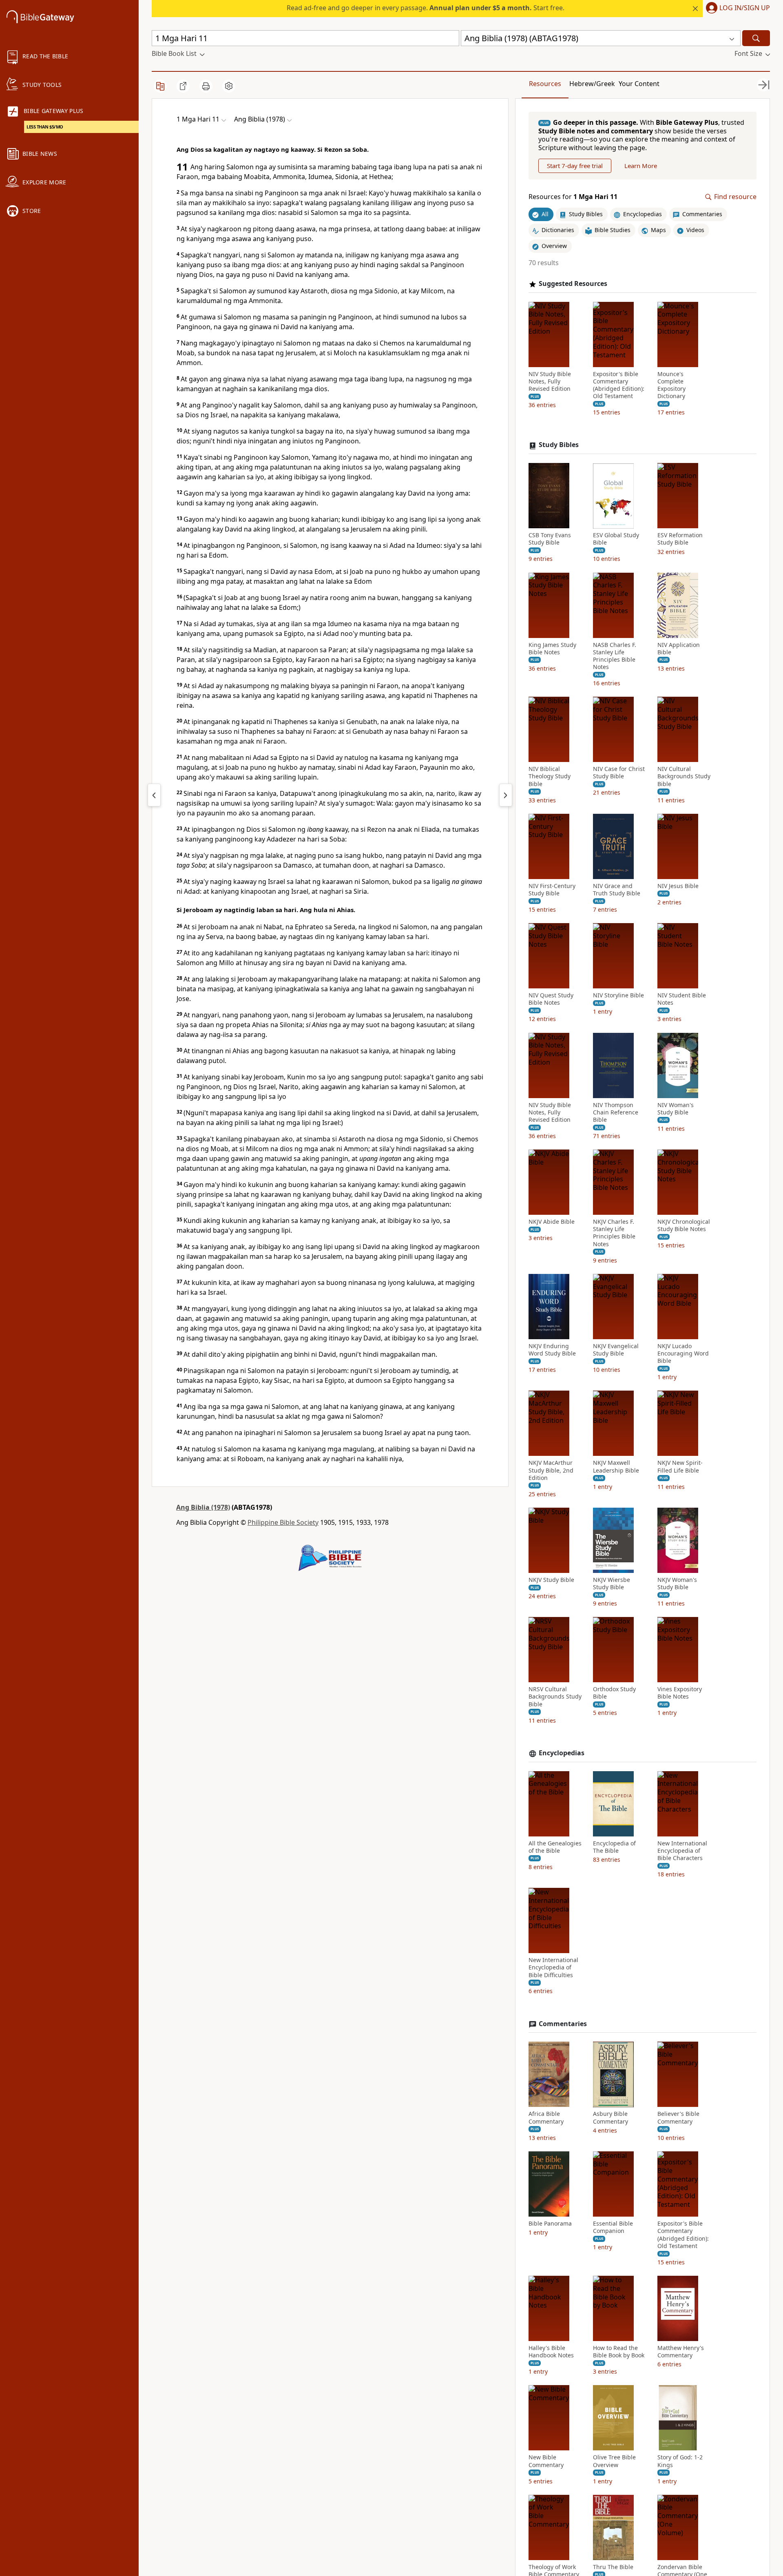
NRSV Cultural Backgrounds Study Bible (555, 1697)
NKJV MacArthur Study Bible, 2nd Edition (551, 1471)
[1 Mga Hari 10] (154, 795)
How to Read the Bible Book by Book (619, 2352)
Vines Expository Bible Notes (680, 1693)
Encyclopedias (562, 1753)
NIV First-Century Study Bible (552, 890)
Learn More (641, 166)
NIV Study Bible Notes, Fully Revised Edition (550, 381)
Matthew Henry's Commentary (681, 2352)
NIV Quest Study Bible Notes (551, 999)
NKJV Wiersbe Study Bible (612, 1584)
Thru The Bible (613, 2567)
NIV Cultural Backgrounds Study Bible (684, 777)
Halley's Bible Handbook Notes (551, 2352)
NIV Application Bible (679, 649)
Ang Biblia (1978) (203, 1507)
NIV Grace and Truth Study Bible (617, 890)
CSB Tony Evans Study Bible (550, 539)
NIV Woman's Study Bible (676, 1109)
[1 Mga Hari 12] (506, 795)
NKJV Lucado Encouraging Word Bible (683, 1353)
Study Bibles (559, 445)
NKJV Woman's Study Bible (677, 1584)
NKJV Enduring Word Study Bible (552, 1350)
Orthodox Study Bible (614, 1693)
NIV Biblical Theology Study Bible (550, 777)
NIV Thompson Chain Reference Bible (616, 1112)
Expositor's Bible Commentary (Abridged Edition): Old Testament (619, 385)
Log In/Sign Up (745, 8)
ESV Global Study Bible (616, 539)
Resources (545, 84)
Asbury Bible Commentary (610, 2118)
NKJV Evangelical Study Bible (616, 1350)
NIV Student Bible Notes (682, 999)
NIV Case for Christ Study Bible (619, 773)
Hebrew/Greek (592, 84)
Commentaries (563, 2024)
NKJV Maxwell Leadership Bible (616, 1467)
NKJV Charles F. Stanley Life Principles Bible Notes (614, 1233)
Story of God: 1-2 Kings (680, 2461)
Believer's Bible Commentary (678, 2118)
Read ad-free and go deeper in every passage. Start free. (426, 8)
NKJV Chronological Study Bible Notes (684, 1225)
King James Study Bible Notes (552, 649)
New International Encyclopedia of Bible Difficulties (553, 1968)
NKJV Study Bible (551, 1580)
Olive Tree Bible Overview (614, 2461)
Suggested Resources (573, 284)
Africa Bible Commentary (546, 2118)
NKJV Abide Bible (552, 1222)
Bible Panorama (550, 2224)
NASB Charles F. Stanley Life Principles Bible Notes (615, 656)
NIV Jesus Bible (678, 886)
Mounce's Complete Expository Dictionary (671, 385)
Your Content (639, 84)
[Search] (756, 38)
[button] (736, 9)
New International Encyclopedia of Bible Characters (682, 1851)
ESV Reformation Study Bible (680, 539)
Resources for (573, 197)
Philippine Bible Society (283, 1522)
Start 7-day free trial (575, 166)
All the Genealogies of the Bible (555, 1847)
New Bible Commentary (546, 2461)
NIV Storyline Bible (618, 996)
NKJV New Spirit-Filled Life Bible (680, 1467)
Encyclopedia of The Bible (614, 1847)
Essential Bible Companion (613, 2227)
